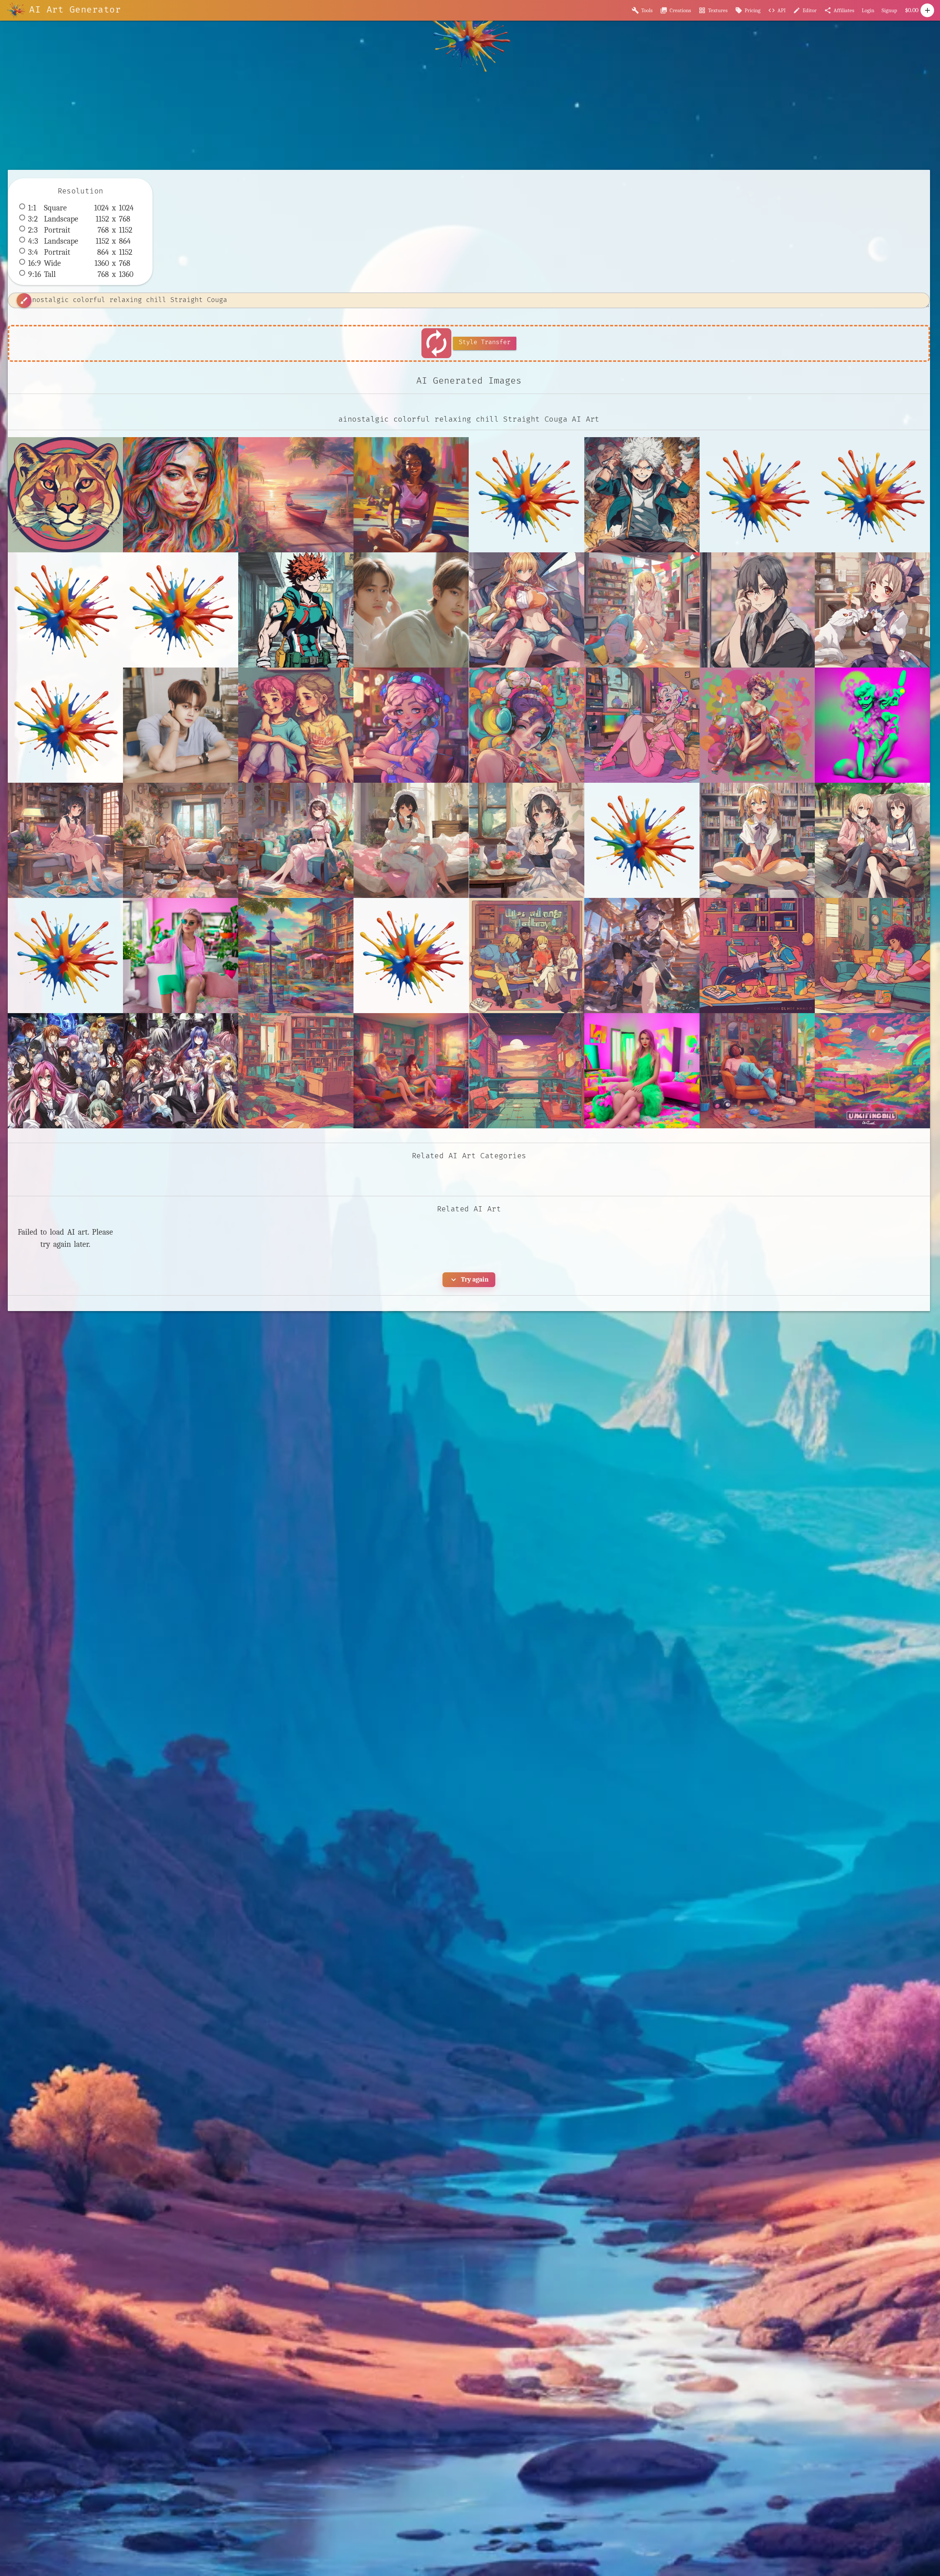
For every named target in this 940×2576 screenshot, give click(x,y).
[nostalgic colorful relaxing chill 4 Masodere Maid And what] (181, 840)
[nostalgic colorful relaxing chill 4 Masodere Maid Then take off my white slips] (411, 840)
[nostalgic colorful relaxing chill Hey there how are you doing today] (872, 956)
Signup (889, 10)
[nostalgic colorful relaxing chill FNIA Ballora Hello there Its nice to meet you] (757, 725)
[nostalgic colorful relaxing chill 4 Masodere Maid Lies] (296, 840)
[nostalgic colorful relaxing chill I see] (527, 1071)
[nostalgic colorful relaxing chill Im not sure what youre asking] (872, 1071)
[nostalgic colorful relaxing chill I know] (296, 1071)
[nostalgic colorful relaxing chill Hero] (757, 956)
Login (868, 10)
